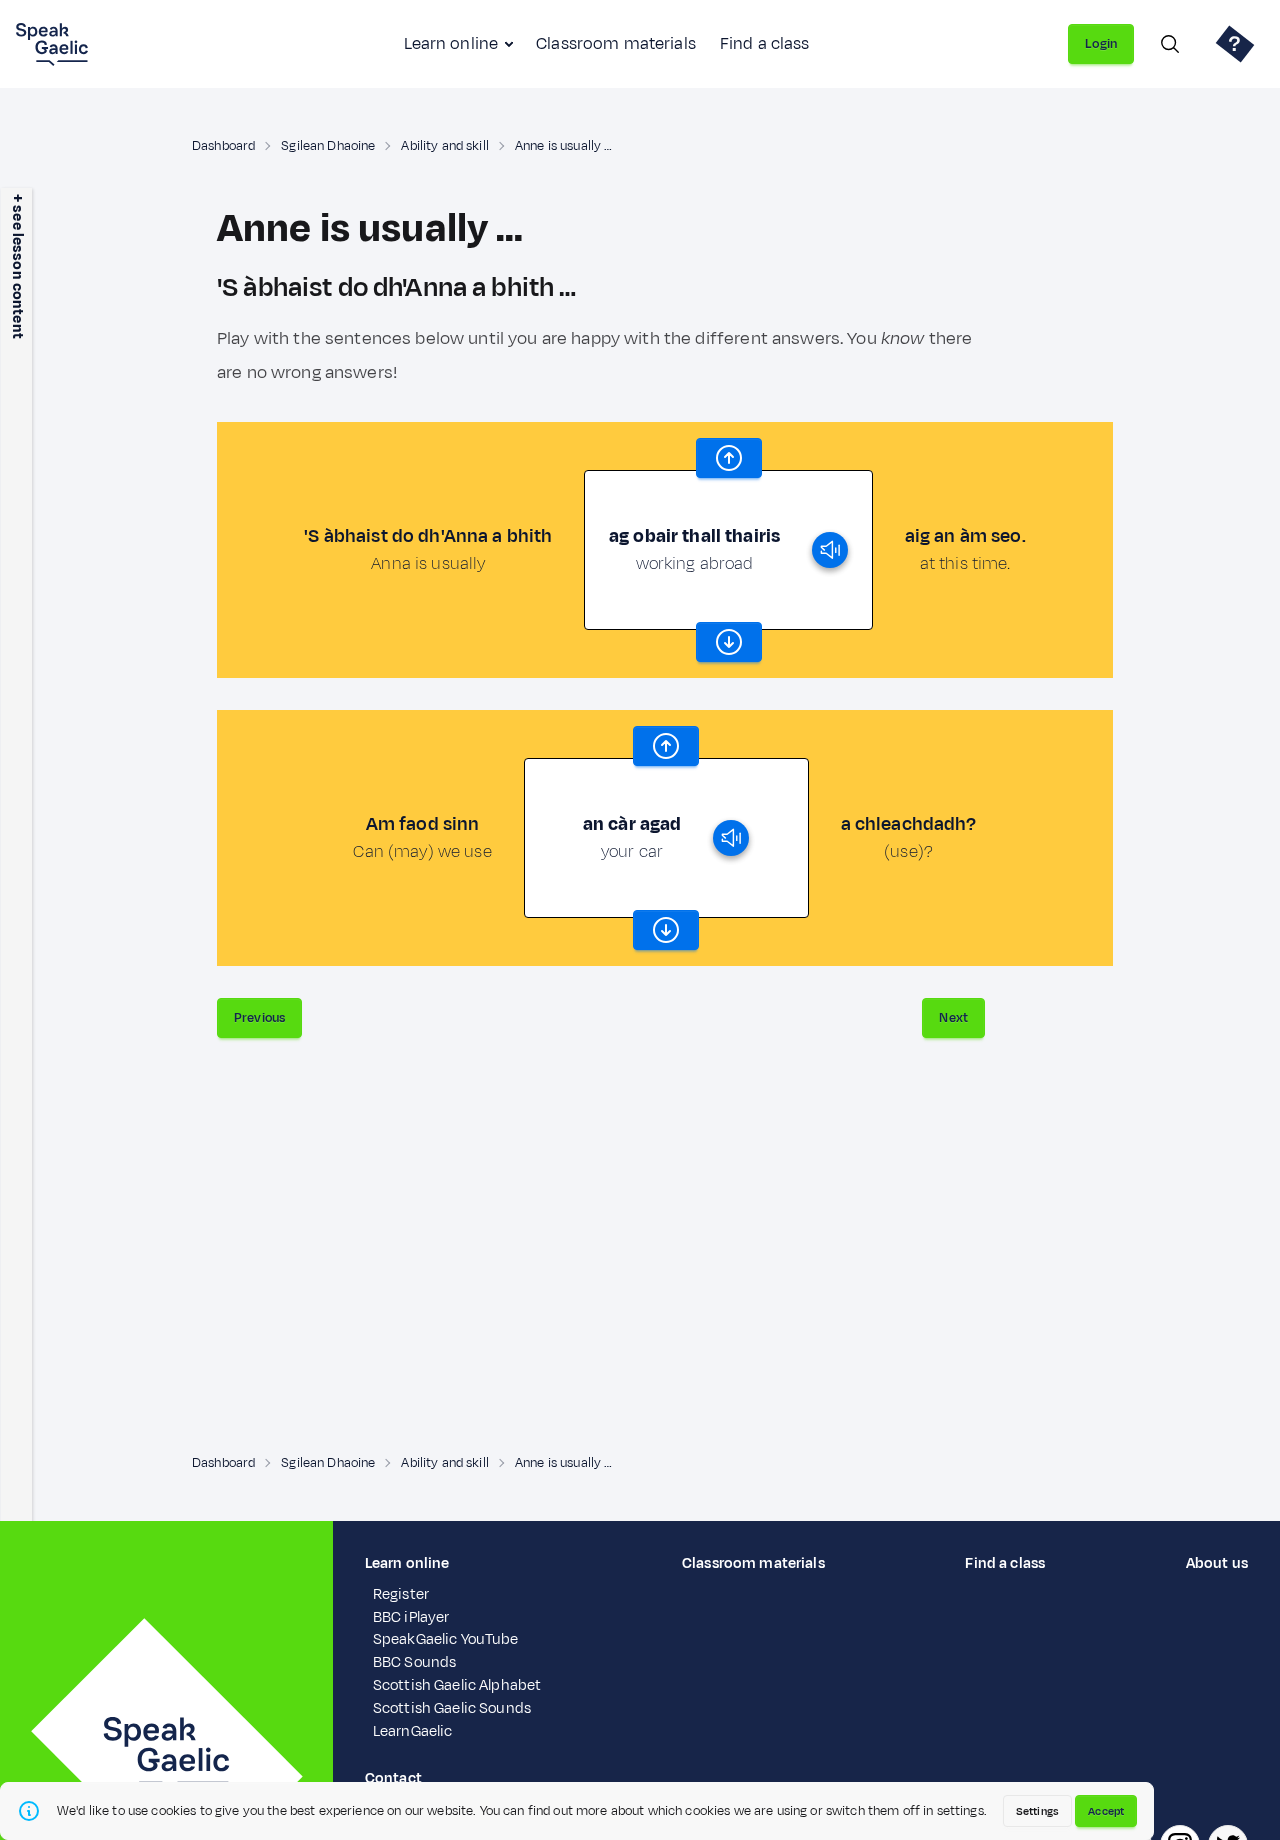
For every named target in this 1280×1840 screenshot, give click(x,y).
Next (953, 1018)
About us (1217, 1563)
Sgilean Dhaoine (328, 146)
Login (1101, 44)
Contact (393, 1778)
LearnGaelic (413, 1731)
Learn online (451, 44)
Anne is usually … (563, 146)
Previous (259, 1018)
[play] (830, 550)
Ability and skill (444, 146)
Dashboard (223, 146)
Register (401, 1594)
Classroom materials (616, 44)
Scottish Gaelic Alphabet (457, 1685)
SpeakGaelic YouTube (446, 1639)
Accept (1106, 1811)
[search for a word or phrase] (1170, 44)
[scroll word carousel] (729, 458)
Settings (1037, 1811)
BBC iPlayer (411, 1617)
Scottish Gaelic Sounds (452, 1708)
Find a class (765, 44)
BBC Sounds (414, 1662)
